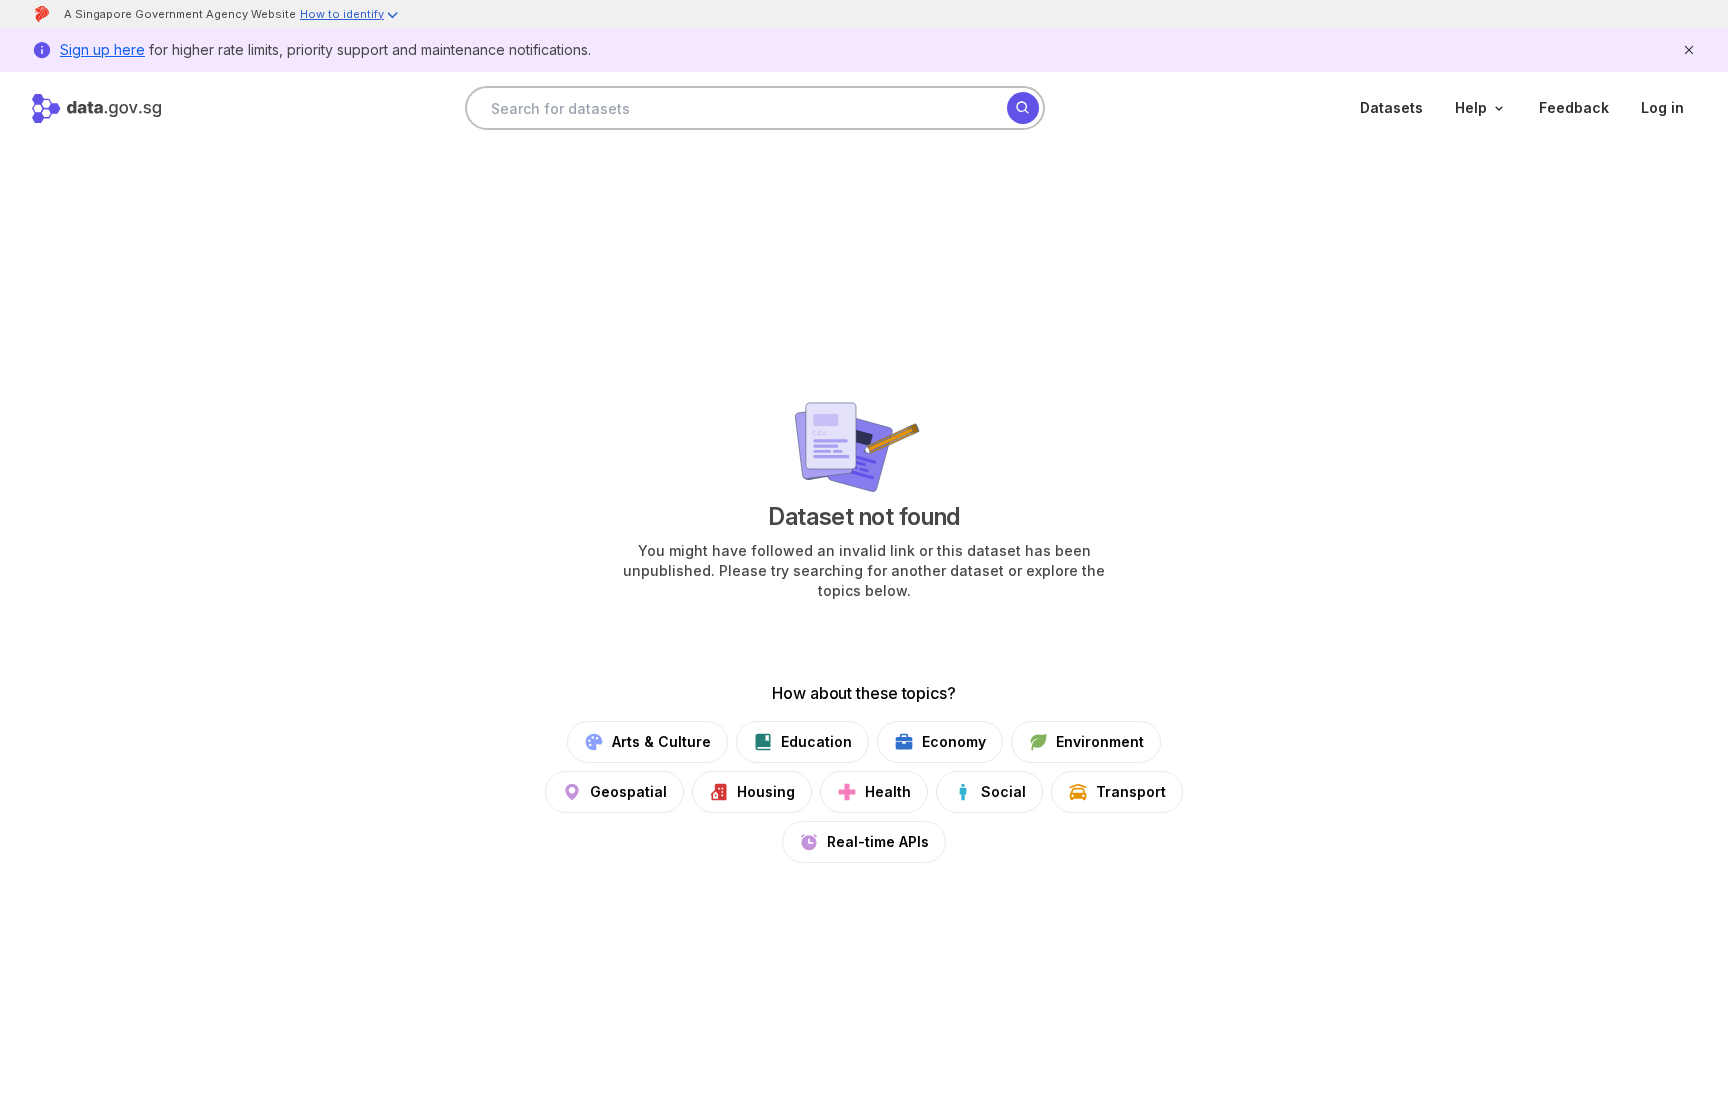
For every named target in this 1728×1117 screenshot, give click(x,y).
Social (1003, 791)
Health (888, 791)
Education (816, 741)
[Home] (96, 108)
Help (1471, 107)
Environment (1100, 741)
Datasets (1391, 107)
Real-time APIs (878, 841)
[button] (350, 16)
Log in (1662, 107)
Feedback (1574, 107)
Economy (954, 741)
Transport (1131, 791)
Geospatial (628, 791)
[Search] (1023, 108)
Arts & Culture (661, 741)
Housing (766, 791)
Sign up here (102, 49)
